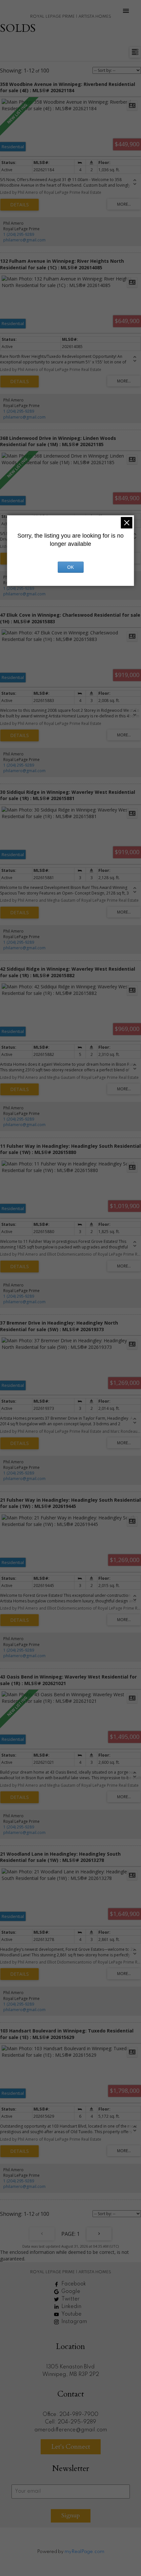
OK (70, 567)
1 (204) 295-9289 (19, 234)
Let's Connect (71, 2447)
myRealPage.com (84, 2552)
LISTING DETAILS (20, 205)
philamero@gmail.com (24, 240)
